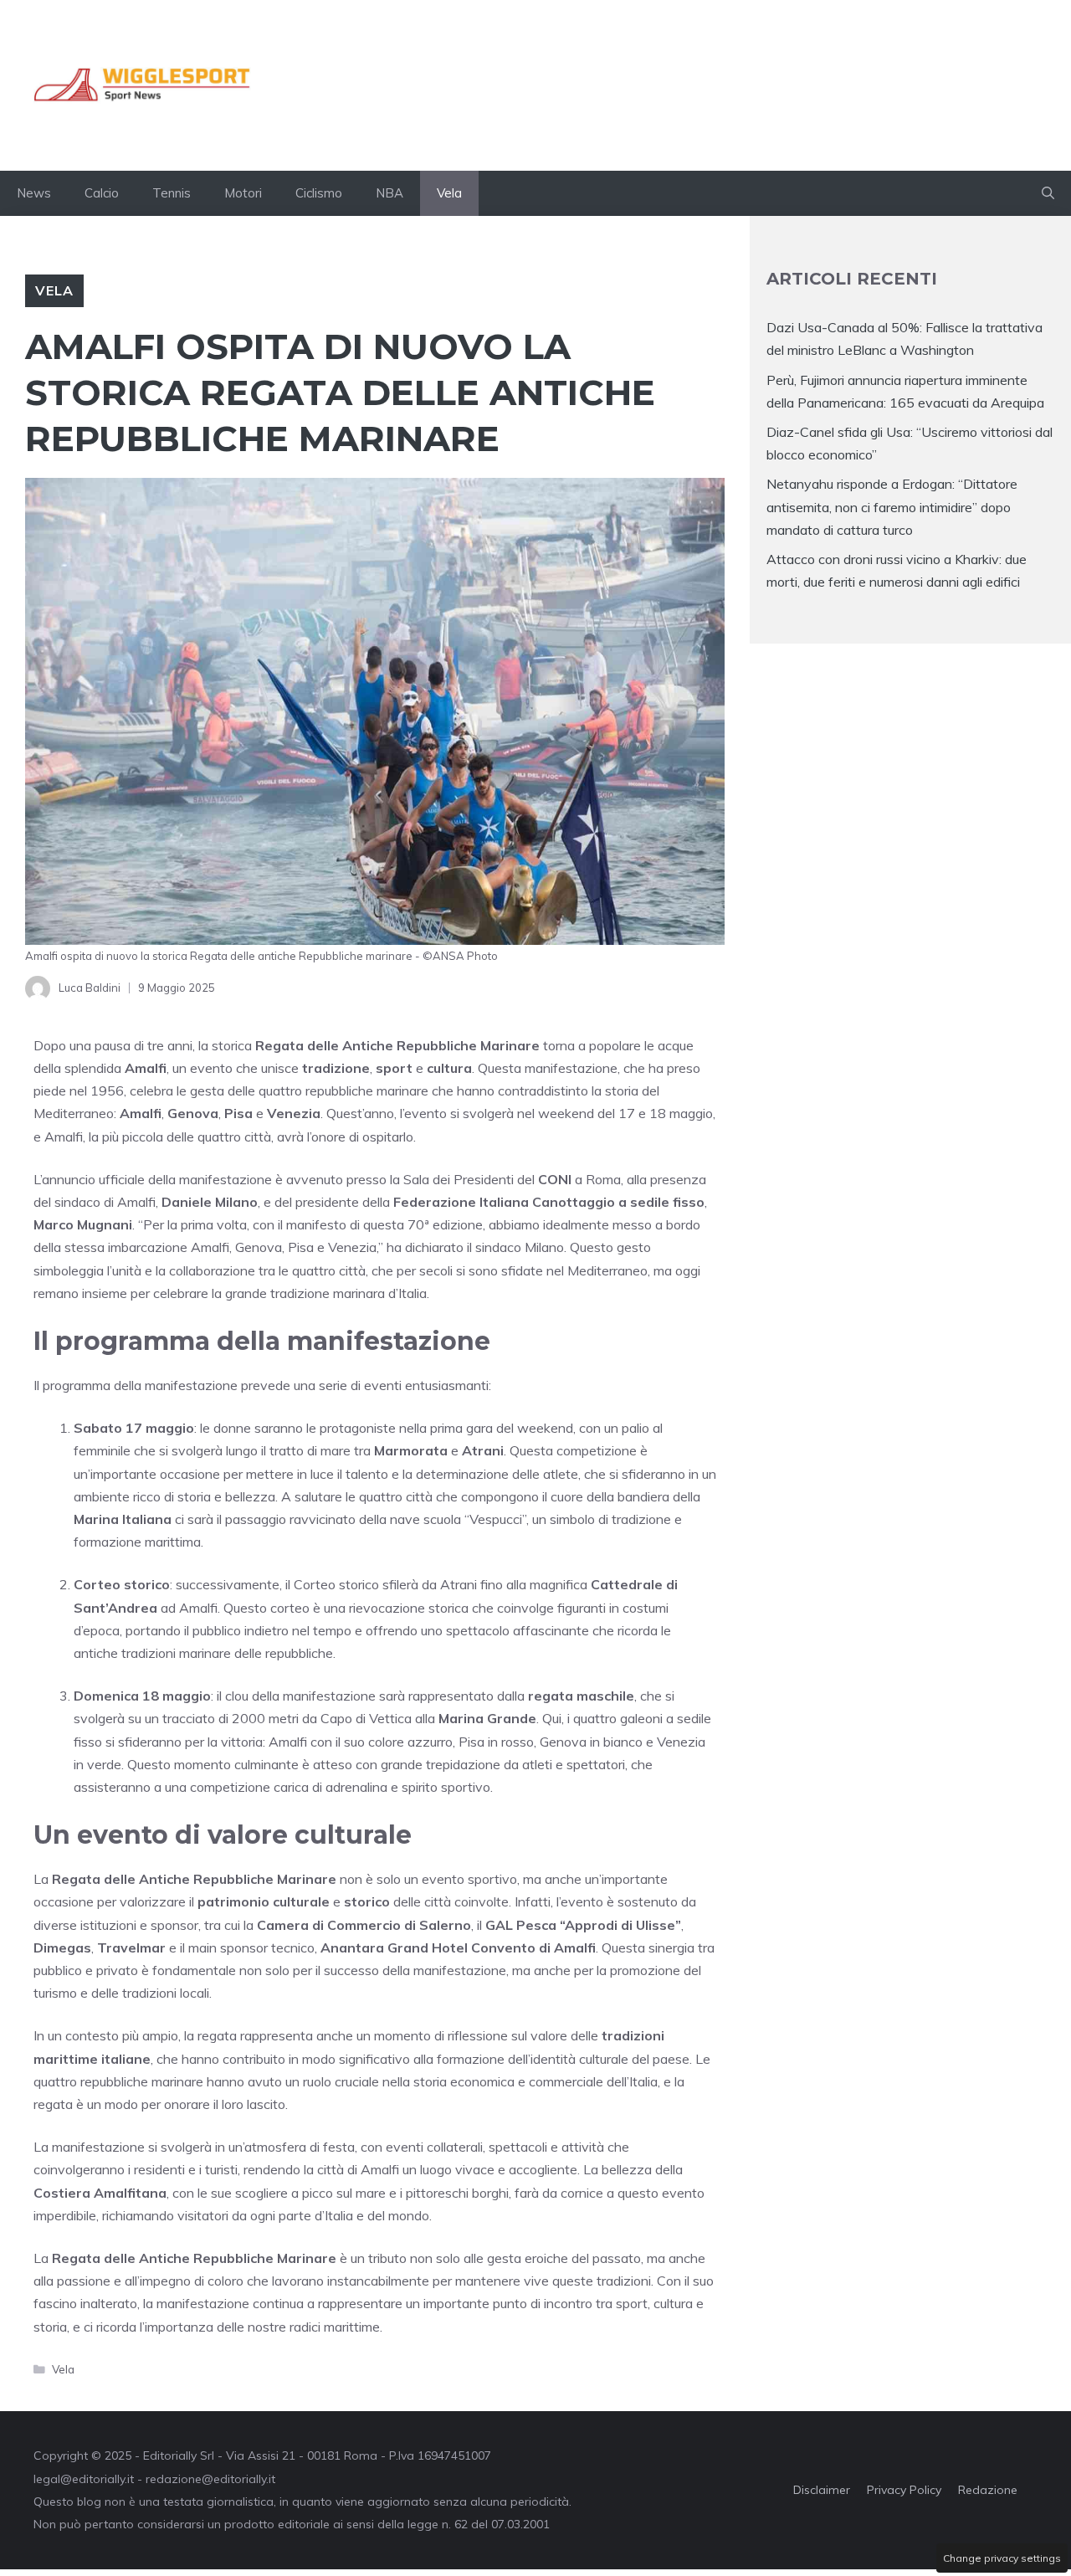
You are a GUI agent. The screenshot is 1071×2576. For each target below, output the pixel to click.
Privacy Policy (904, 2490)
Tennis (172, 193)
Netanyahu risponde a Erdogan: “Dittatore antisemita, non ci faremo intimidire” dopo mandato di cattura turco (892, 506)
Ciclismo (319, 193)
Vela (449, 193)
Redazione (988, 2490)
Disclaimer (822, 2490)
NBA (389, 193)
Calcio (102, 193)
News (34, 193)
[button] (1048, 193)
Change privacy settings (1002, 2558)
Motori (243, 193)
